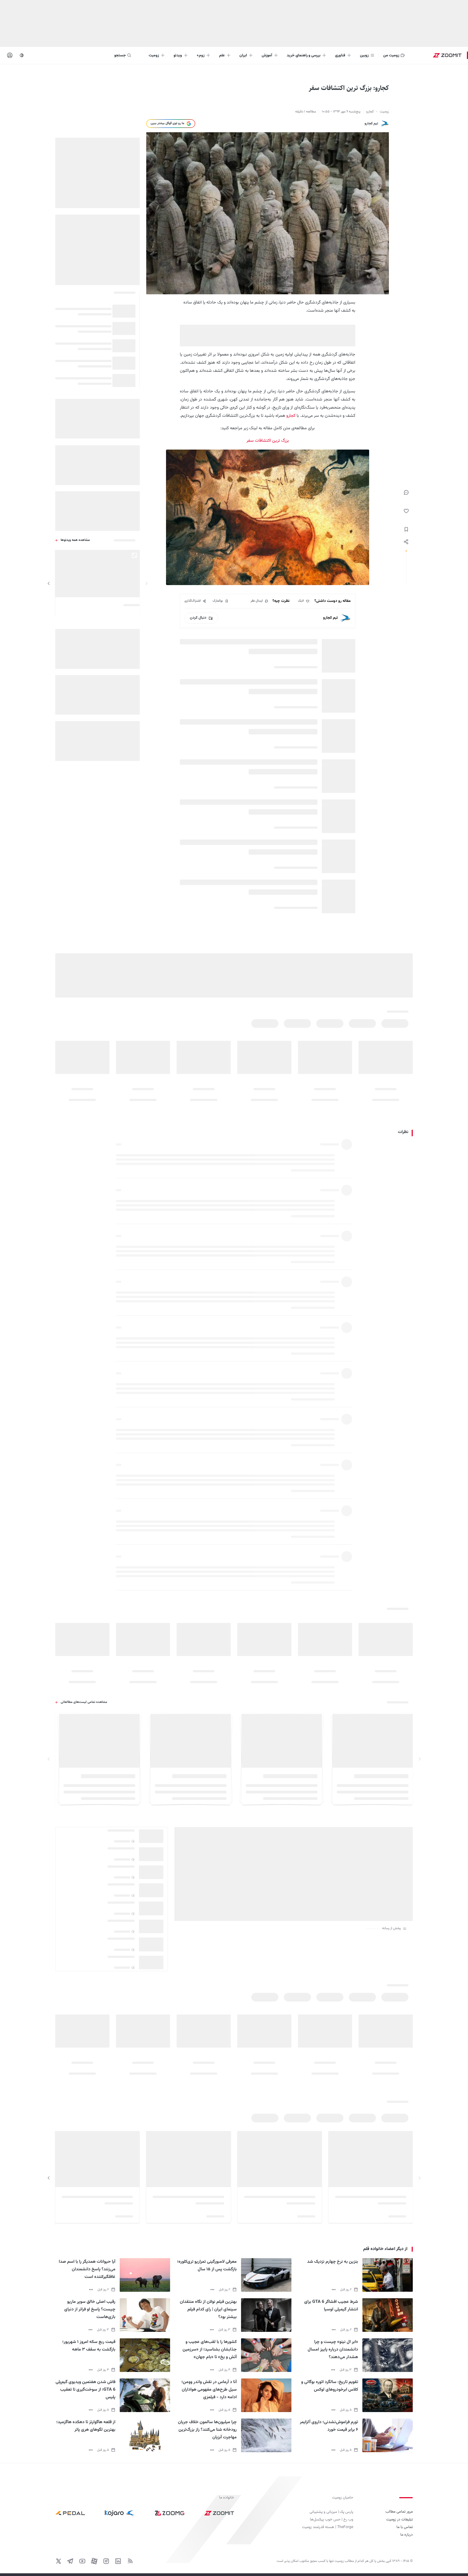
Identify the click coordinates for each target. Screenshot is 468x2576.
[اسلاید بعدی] (49, 583)
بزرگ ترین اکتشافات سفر (268, 441)
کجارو (291, 416)
